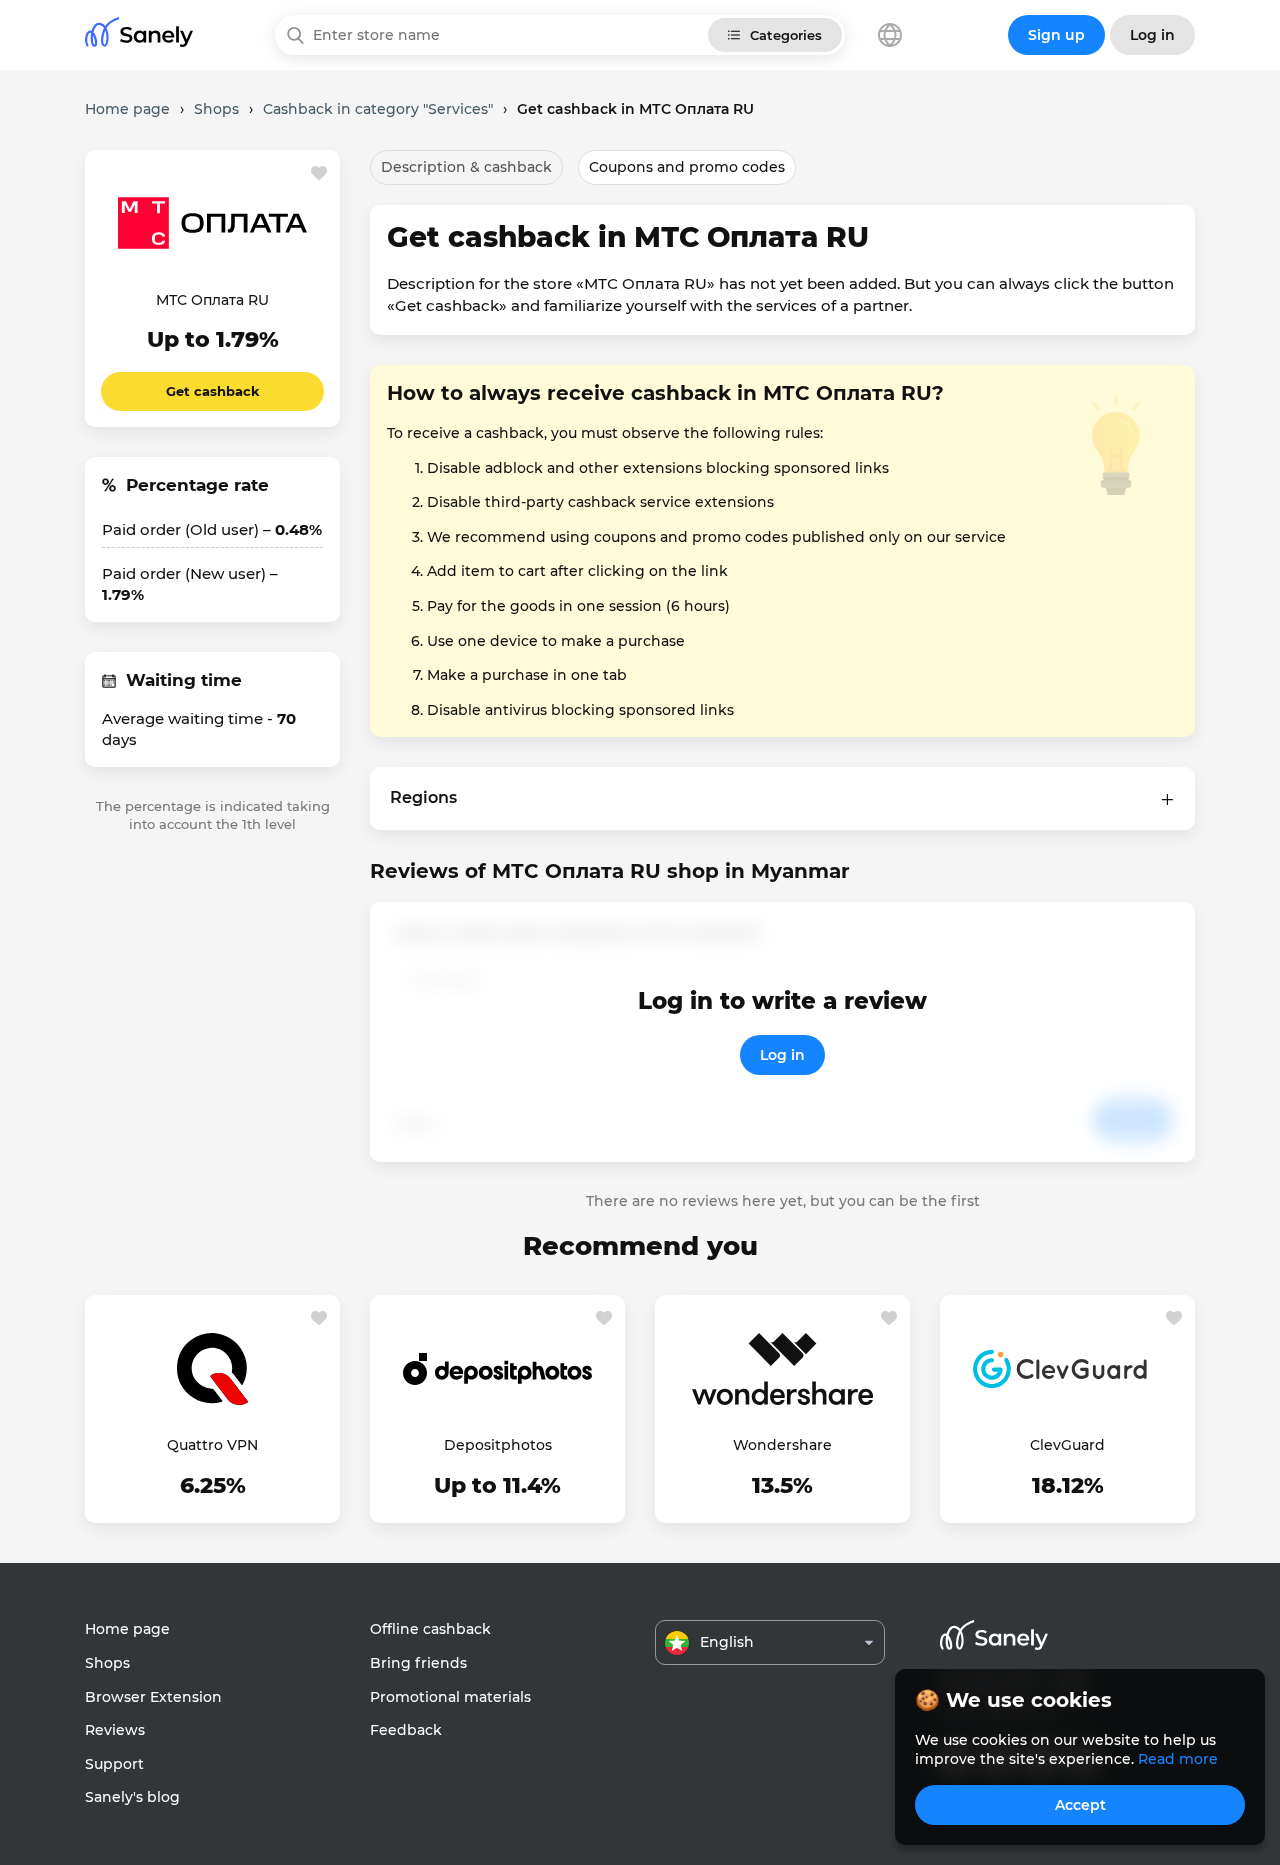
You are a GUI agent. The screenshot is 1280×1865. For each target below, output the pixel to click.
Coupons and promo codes (687, 167)
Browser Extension (153, 1697)
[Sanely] (139, 35)
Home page (127, 1629)
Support (114, 1764)
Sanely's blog (132, 1797)
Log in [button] (1152, 35)
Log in (782, 1055)
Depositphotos (498, 1445)
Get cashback (213, 391)
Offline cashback (430, 1629)
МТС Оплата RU (212, 300)
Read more (1178, 1759)
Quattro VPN (212, 1445)
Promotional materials (450, 1697)
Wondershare (782, 1445)
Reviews (115, 1730)
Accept (1080, 1805)
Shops (107, 1663)
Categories (786, 35)
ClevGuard (1067, 1445)
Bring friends (418, 1663)
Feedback (406, 1730)
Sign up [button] (1056, 35)
